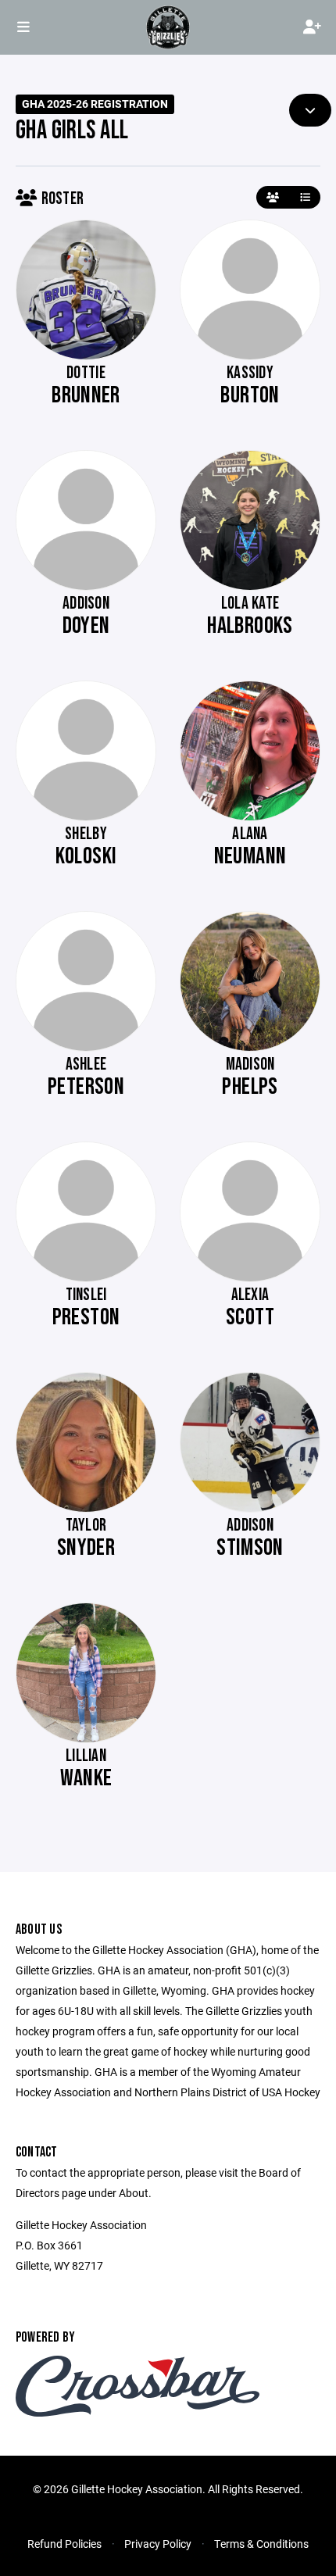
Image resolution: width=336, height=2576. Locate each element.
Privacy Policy (158, 2544)
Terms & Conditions (261, 2544)
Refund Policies (64, 2544)
